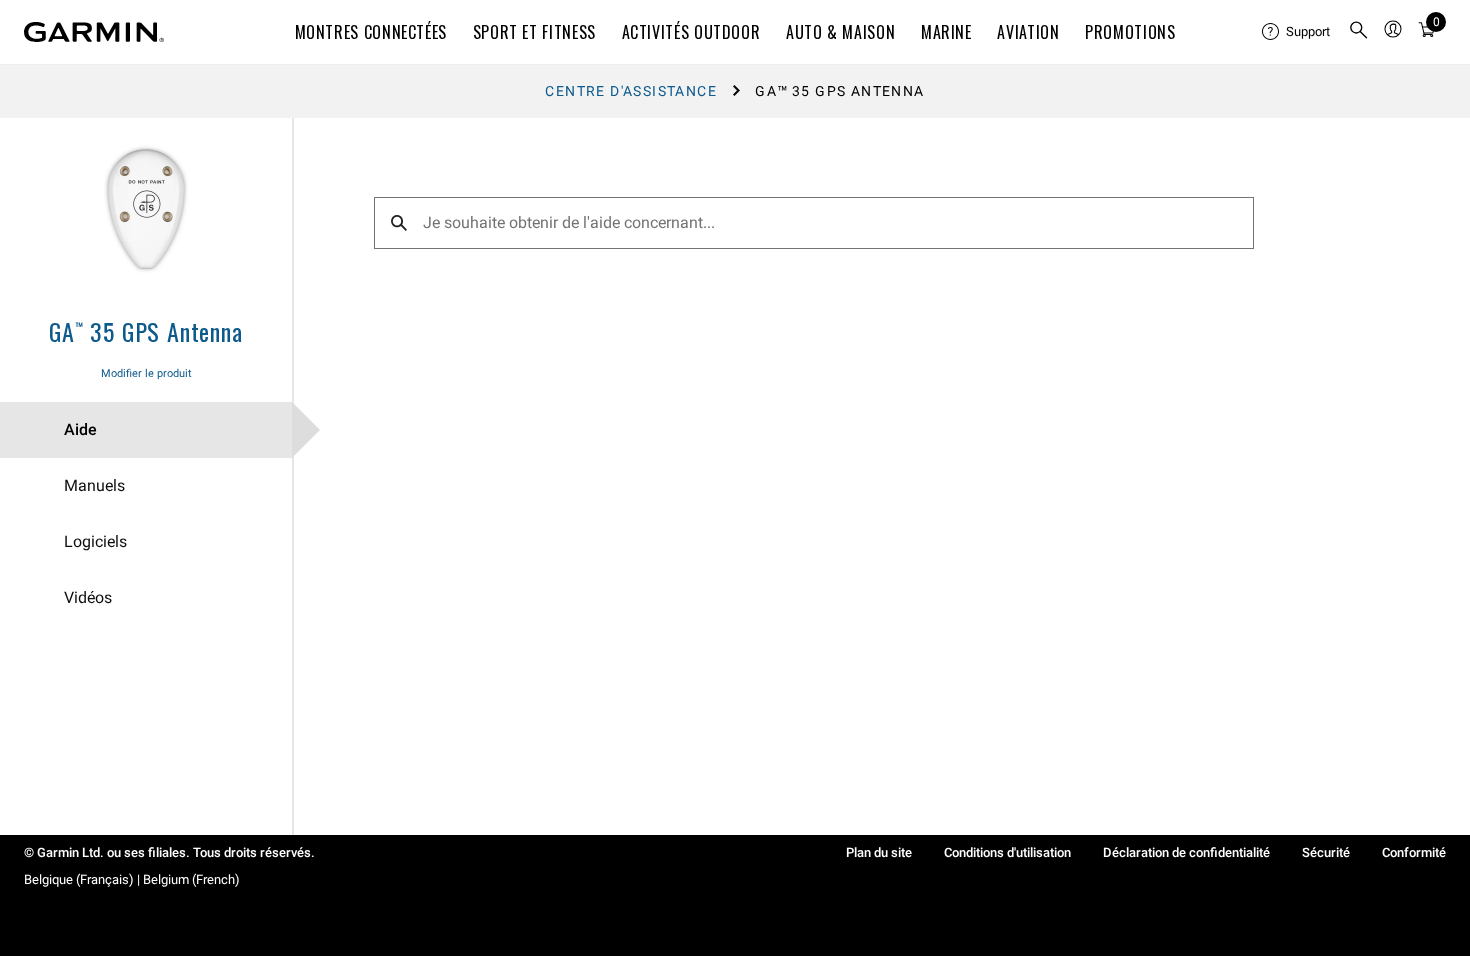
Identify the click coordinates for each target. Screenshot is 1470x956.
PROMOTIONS (1130, 32)
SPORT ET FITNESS (534, 32)
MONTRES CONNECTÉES (371, 32)
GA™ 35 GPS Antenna (145, 331)
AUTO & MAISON (840, 32)
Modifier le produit (146, 373)
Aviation (1028, 32)
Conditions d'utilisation (1007, 852)
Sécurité (1326, 852)
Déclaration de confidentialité (1186, 852)
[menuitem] (1297, 32)
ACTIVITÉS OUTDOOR (691, 32)
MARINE (946, 32)
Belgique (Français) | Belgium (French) (132, 879)
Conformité (1414, 852)
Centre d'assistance (631, 91)
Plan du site (879, 852)
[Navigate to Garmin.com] (94, 32)
